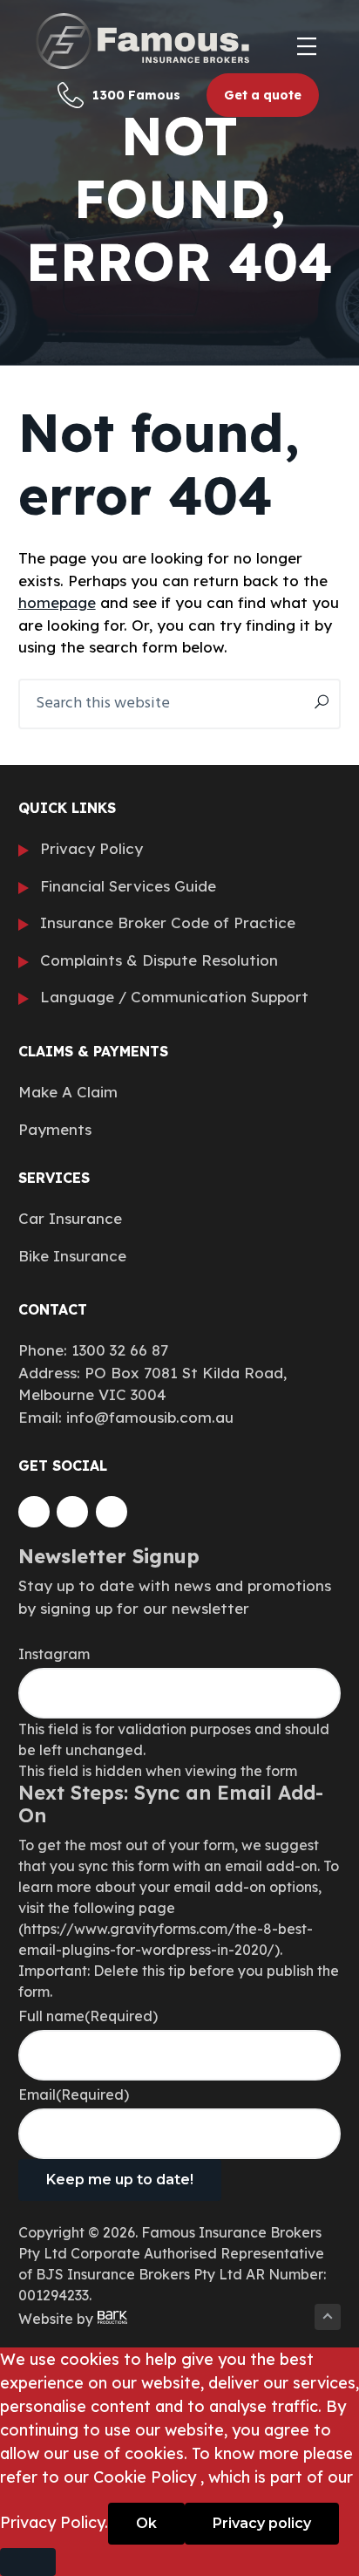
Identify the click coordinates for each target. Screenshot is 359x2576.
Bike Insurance (72, 1256)
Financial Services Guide (128, 886)
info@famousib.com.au (150, 1417)
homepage (57, 602)
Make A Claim (68, 1092)
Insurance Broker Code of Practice (168, 922)
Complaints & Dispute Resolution (159, 960)
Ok (146, 2523)
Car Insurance (70, 1218)
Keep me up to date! (120, 2180)
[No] (28, 2562)
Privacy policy (262, 2523)
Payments (55, 1129)
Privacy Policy (91, 848)
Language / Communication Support (174, 997)
